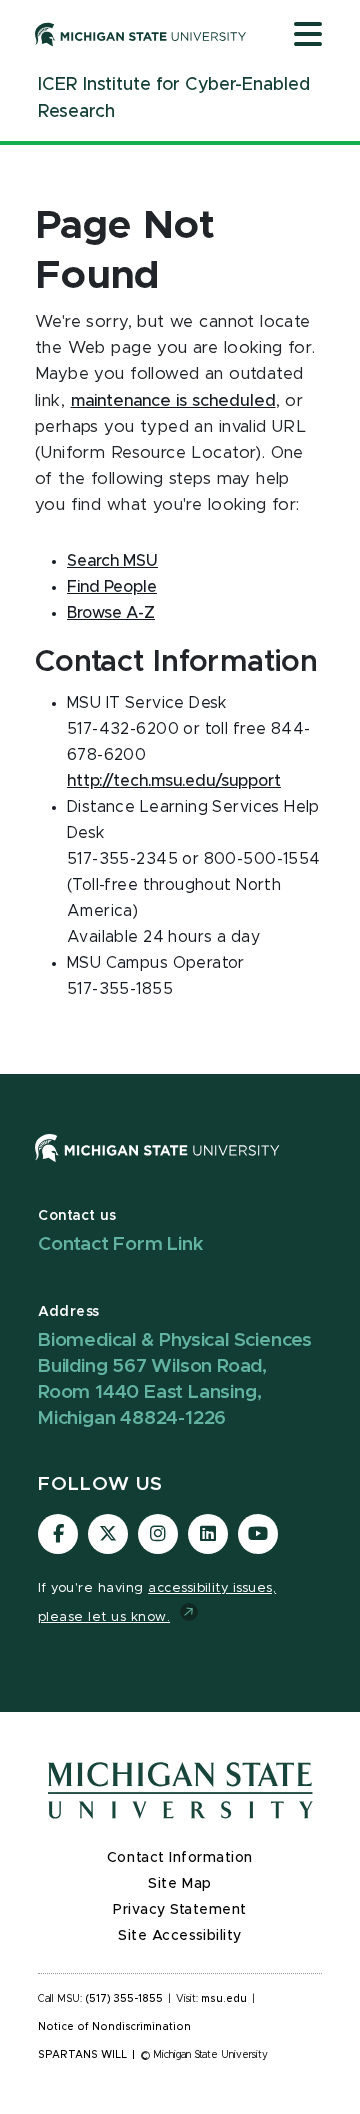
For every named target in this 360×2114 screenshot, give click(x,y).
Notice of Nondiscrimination (114, 2027)
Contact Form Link (121, 1244)
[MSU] (157, 1167)
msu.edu (224, 1999)
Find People (112, 587)
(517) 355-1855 (124, 1999)
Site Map (179, 1884)
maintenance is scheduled (173, 401)
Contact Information (180, 1858)
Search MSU (112, 561)
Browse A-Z (111, 613)
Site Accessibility (180, 1936)
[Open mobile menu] (308, 36)
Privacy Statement (180, 1910)
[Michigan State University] (141, 34)
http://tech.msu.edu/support (174, 781)
